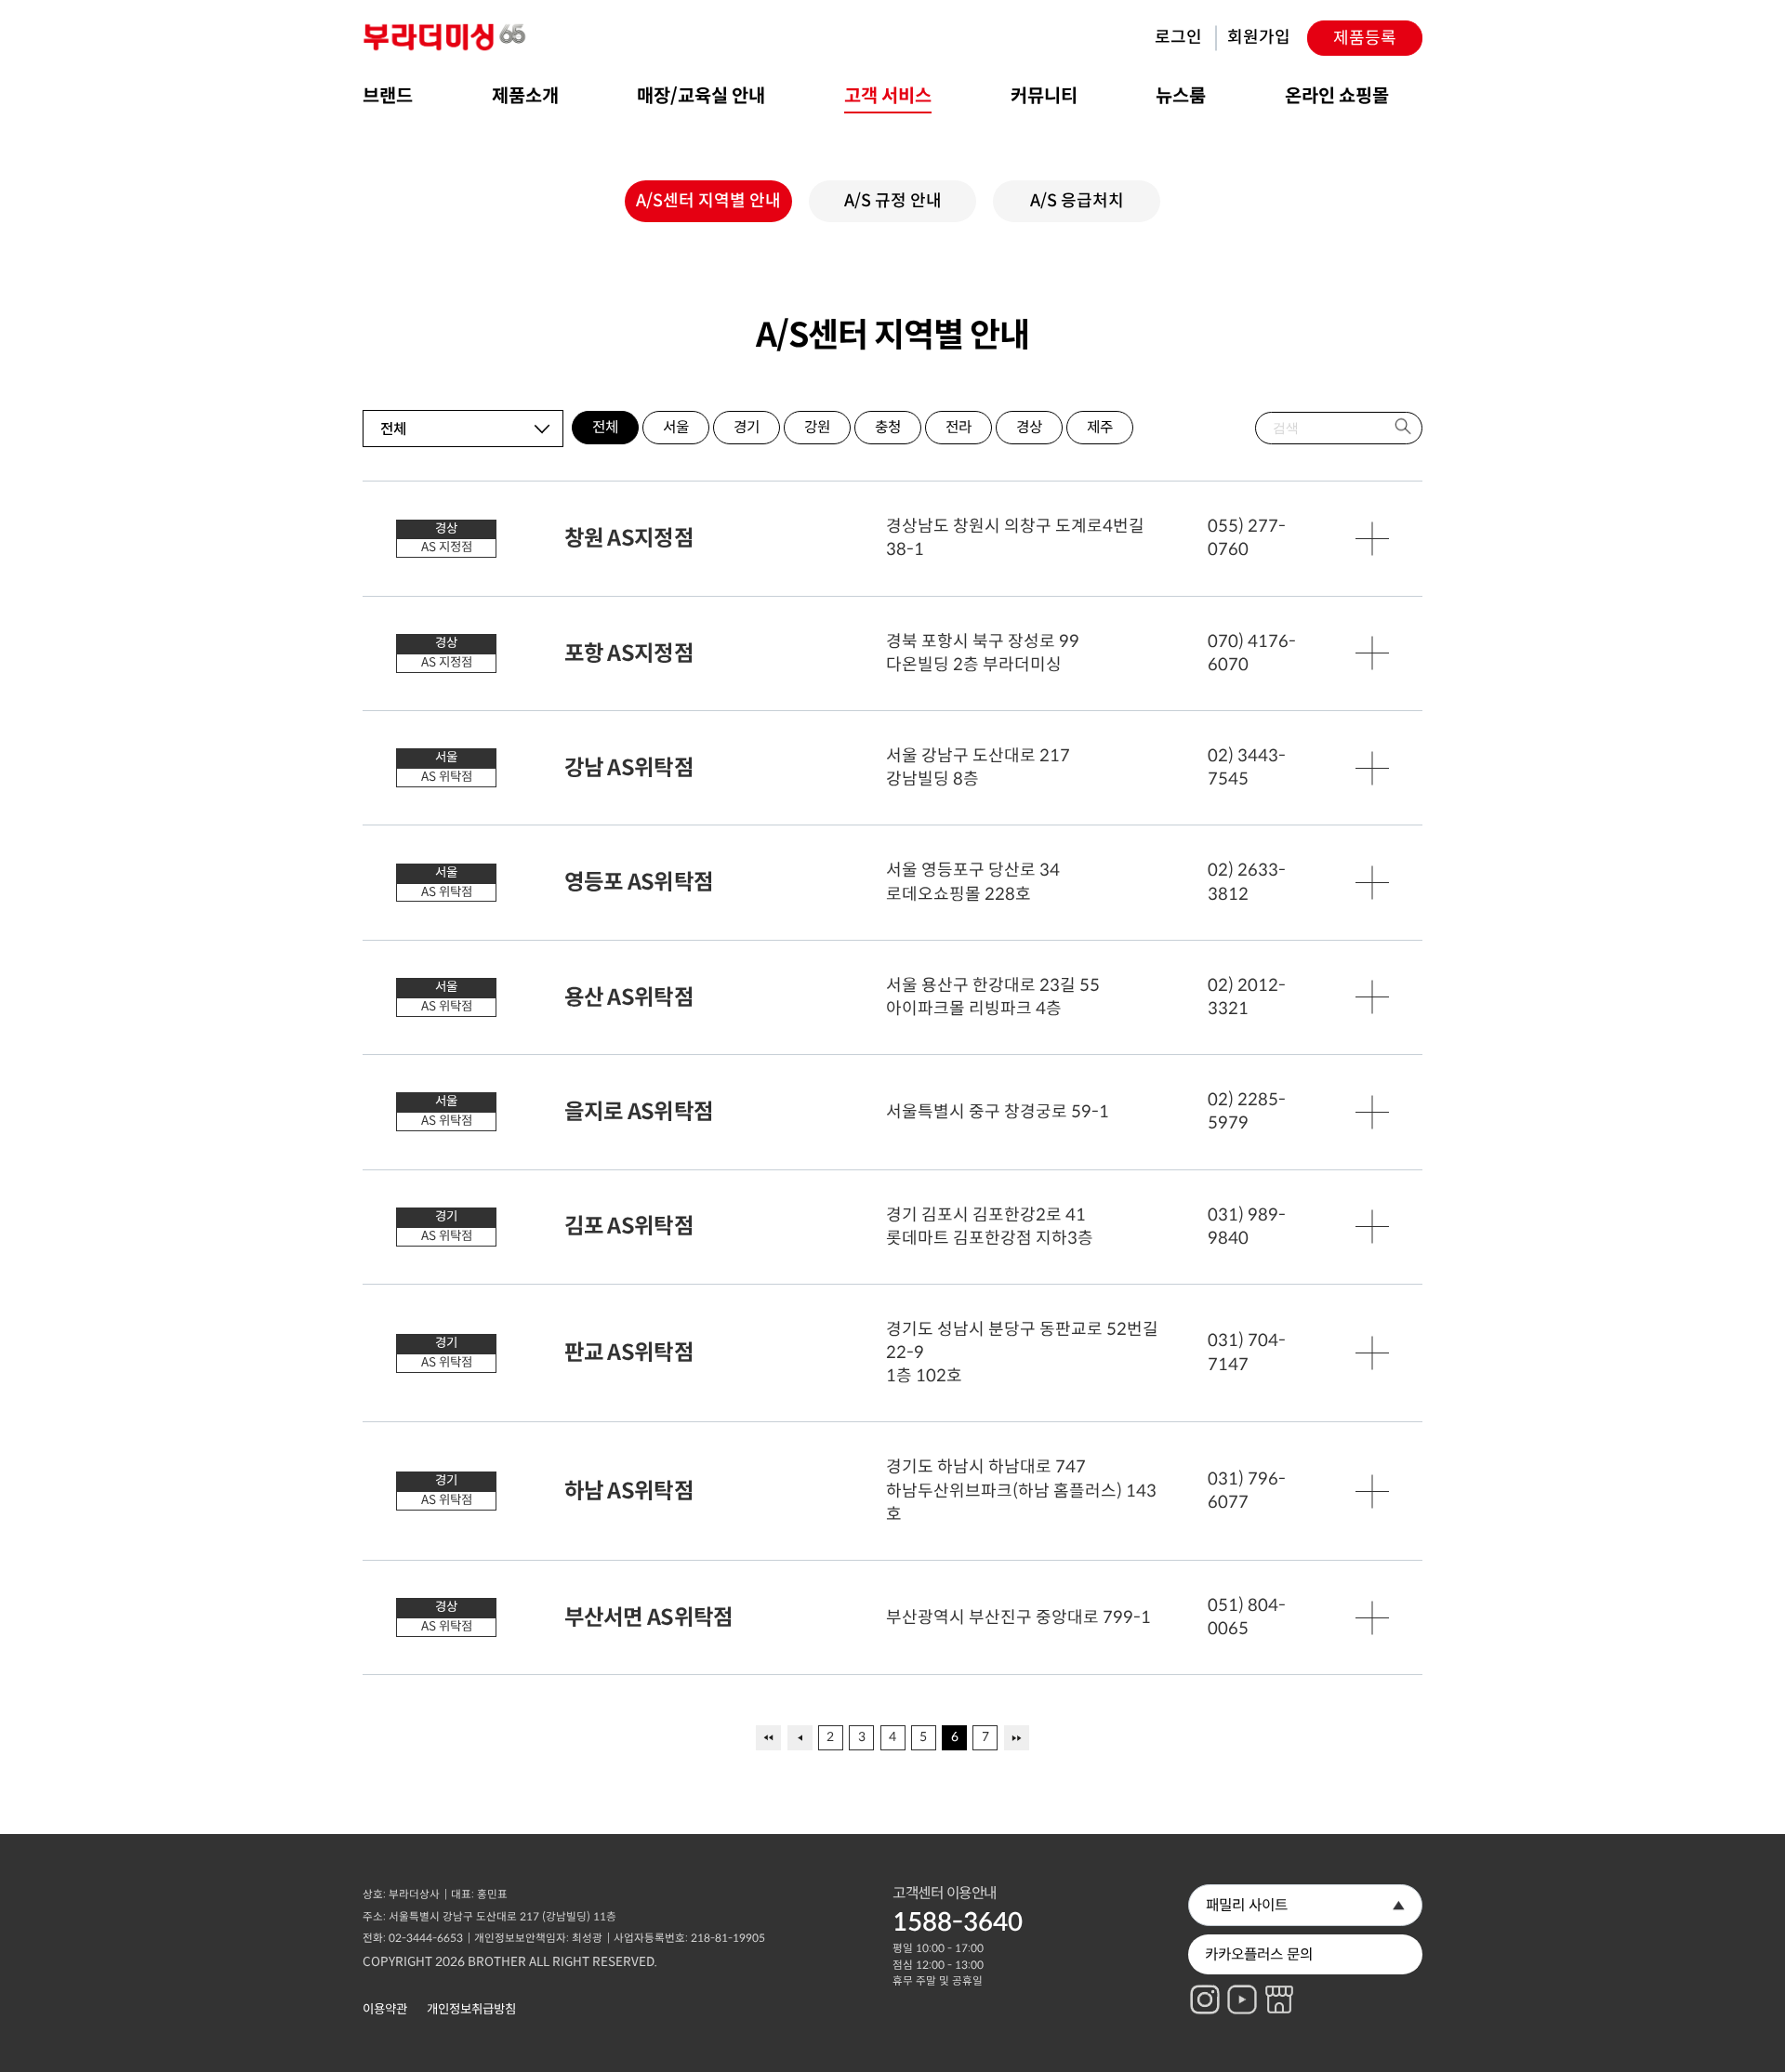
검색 (1404, 428)
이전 (800, 1738)
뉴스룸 (1181, 96)
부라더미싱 (446, 38)
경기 (747, 427)
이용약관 (385, 2009)
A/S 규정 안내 (893, 201)
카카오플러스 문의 (1259, 1954)
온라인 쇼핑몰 (1337, 96)
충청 (888, 427)
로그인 (1178, 37)
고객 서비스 (888, 96)
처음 (768, 1738)
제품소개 (525, 96)
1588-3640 (958, 1922)
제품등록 (1365, 38)
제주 (1100, 427)
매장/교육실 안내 (701, 96)
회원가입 (1259, 37)
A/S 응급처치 (1077, 201)
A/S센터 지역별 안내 (708, 201)
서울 (676, 427)
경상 (1029, 427)
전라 (959, 427)
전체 (605, 427)
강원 (817, 427)
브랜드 (388, 96)
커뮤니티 (1044, 96)
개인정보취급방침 (471, 2009)
